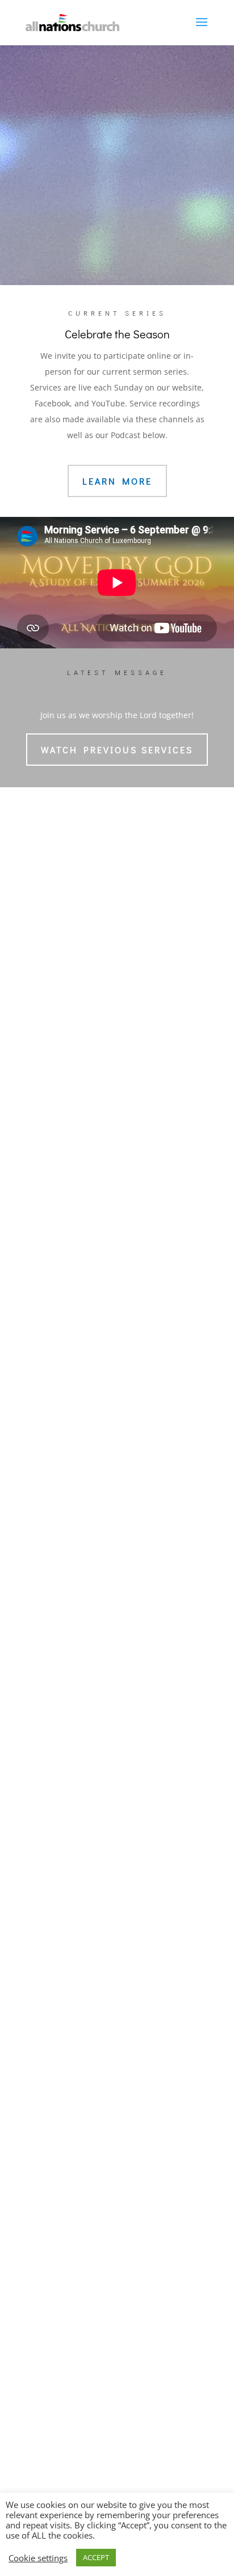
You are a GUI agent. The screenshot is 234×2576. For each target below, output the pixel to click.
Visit (42, 2030)
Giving (45, 1962)
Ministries (55, 1726)
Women (47, 1781)
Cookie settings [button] (38, 2558)
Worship (51, 1848)
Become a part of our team (117, 1412)
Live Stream (123, 236)
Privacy (46, 1690)
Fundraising (56, 1978)
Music (113, 195)
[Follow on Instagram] (117, 2472)
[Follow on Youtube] (158, 2472)
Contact (47, 2053)
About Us (53, 1619)
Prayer (45, 1994)
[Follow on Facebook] (76, 2472)
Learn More (117, 481)
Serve (43, 1813)
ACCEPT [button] (96, 2557)
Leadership (54, 1675)
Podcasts (50, 1904)
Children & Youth (66, 1765)
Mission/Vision (60, 1643)
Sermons (50, 1872)
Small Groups (58, 1749)
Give (42, 1939)
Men (41, 1797)
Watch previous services (117, 750)
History (46, 1659)
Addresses (53, 2077)
